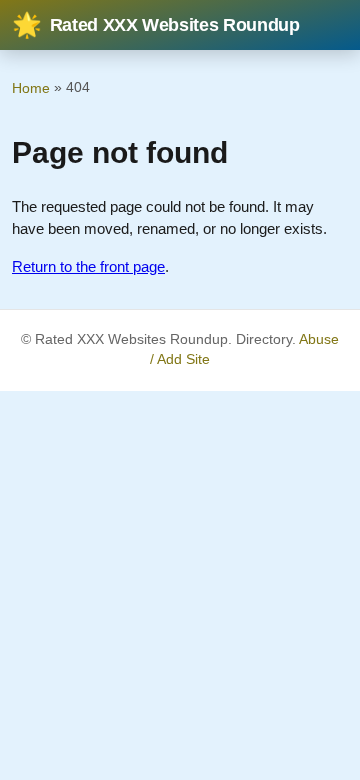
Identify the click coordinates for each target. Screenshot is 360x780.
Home (31, 88)
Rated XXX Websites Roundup (156, 25)
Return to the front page (88, 266)
